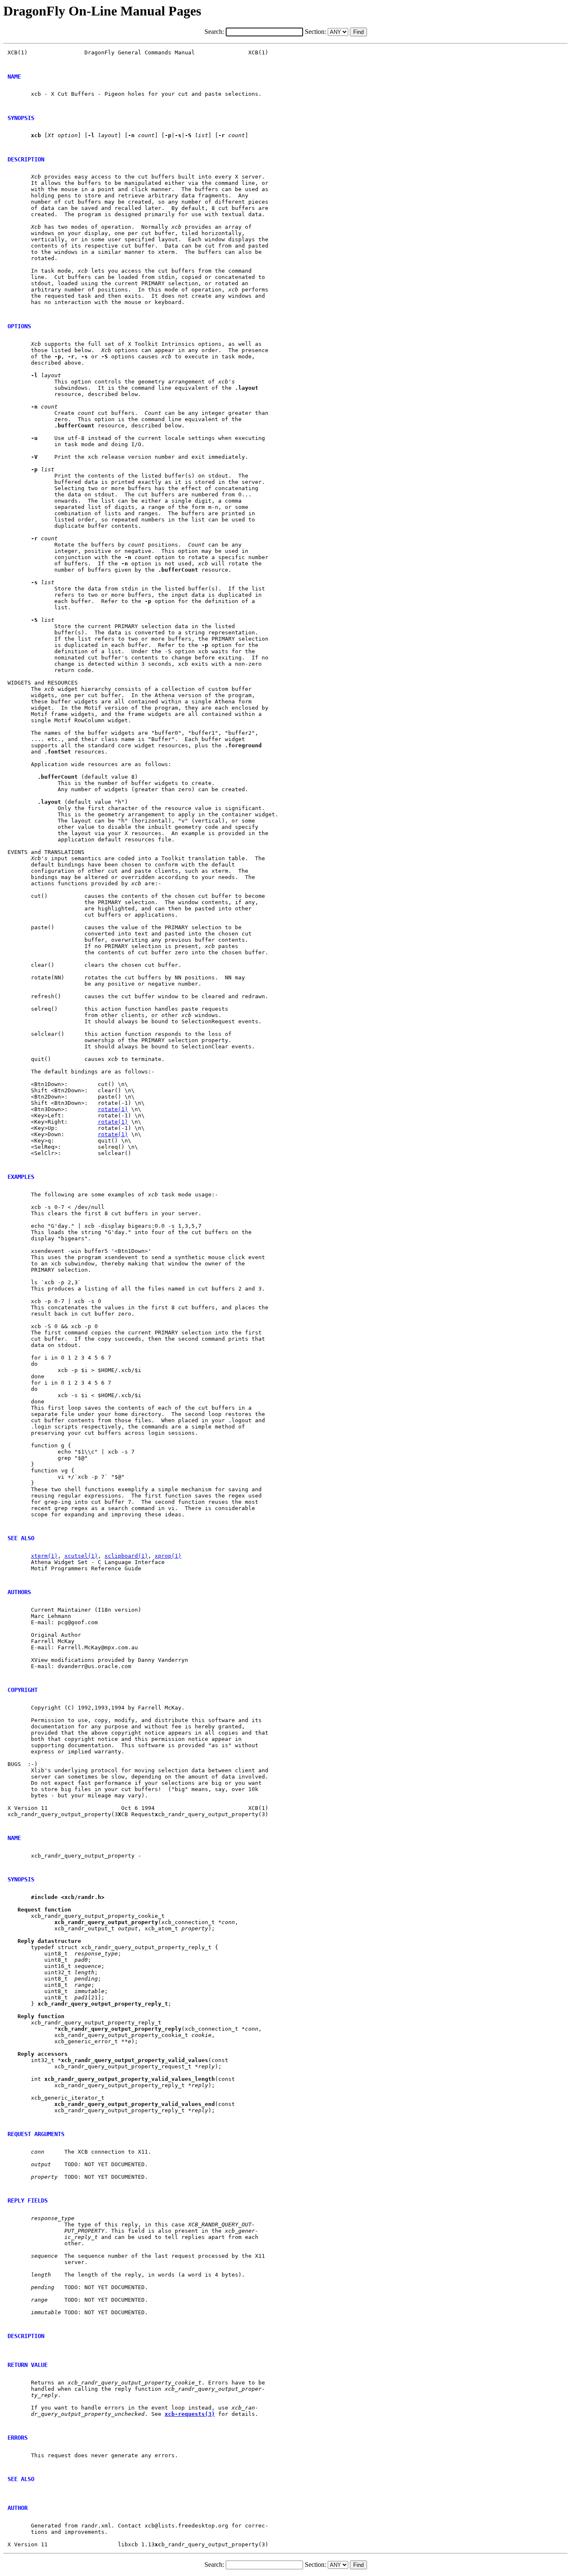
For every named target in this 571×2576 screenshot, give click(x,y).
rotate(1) (113, 1109)
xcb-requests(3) (190, 2414)
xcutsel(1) (81, 1556)
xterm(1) (44, 1556)
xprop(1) (168, 1556)
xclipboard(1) (126, 1556)
